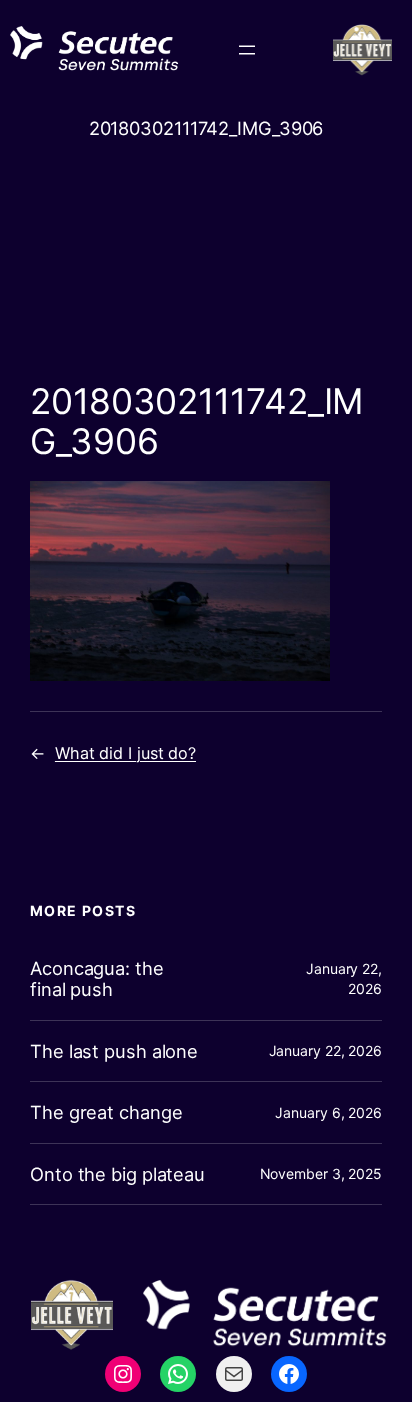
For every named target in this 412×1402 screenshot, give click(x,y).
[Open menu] (247, 50)
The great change (106, 1112)
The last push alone (114, 1051)
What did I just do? (125, 753)
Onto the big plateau (117, 1174)
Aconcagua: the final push (97, 978)
